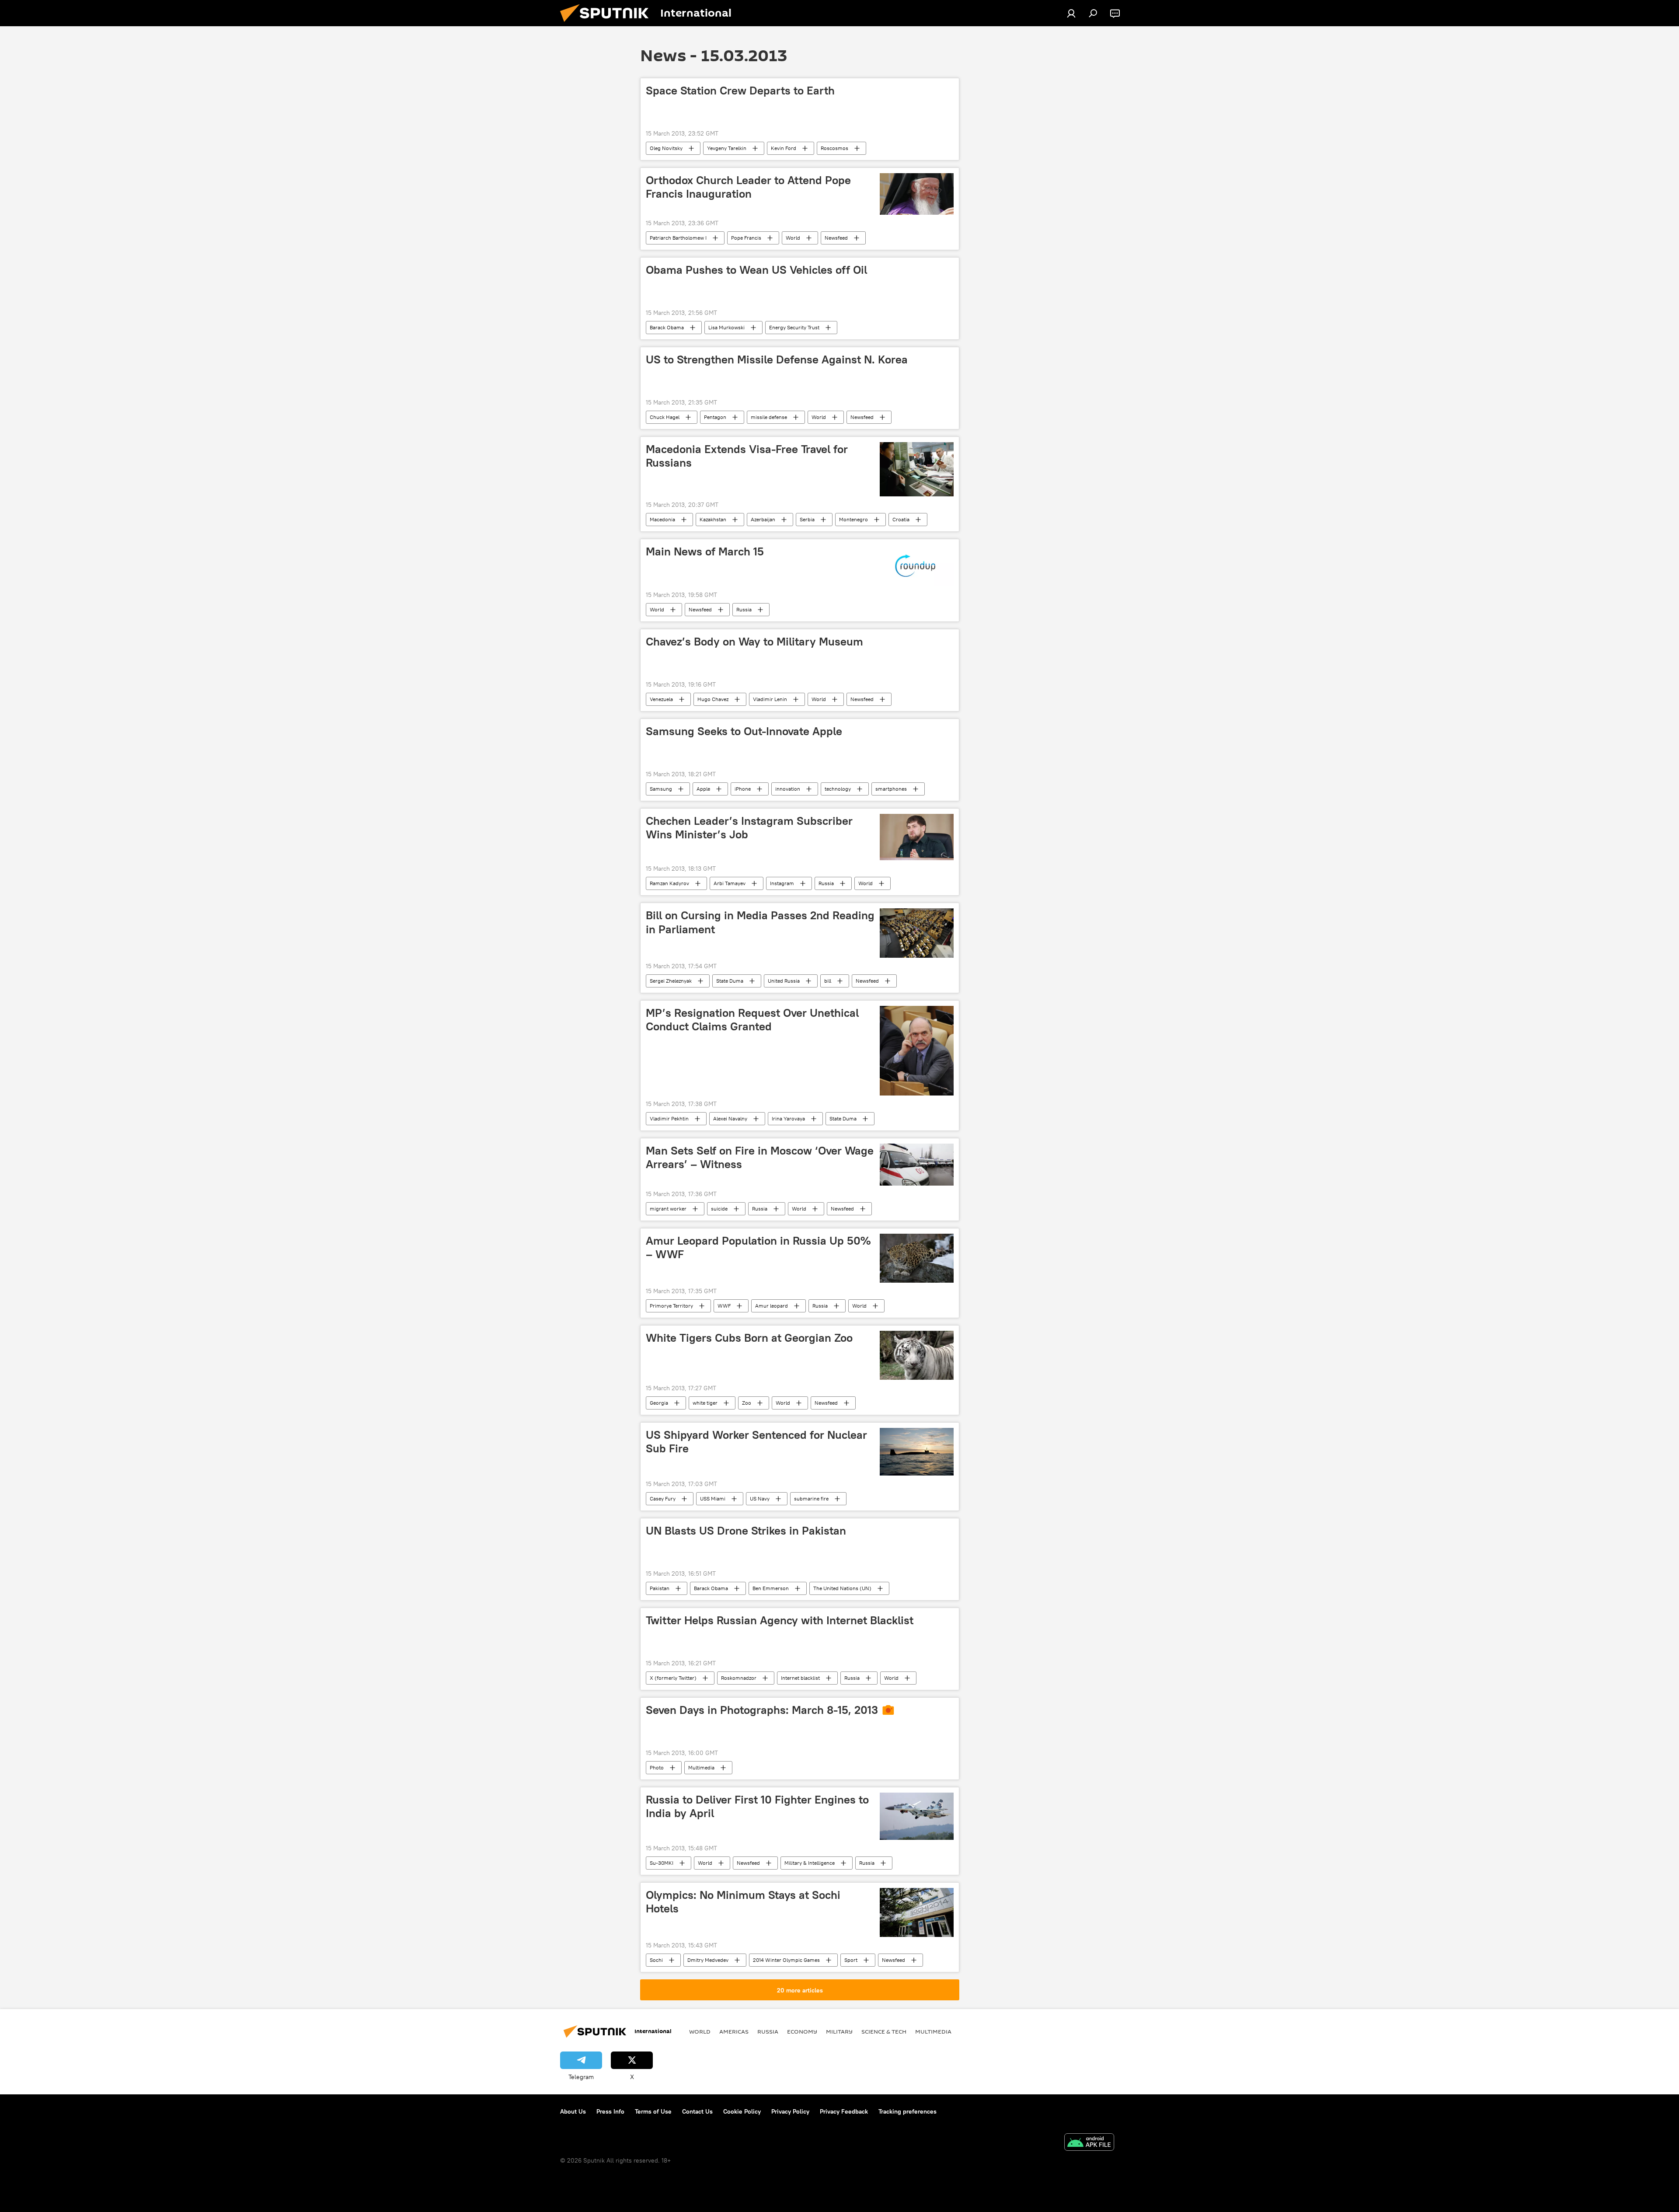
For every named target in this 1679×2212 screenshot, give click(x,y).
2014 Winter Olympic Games (786, 1960)
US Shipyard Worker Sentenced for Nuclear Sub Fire (756, 1442)
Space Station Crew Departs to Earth (740, 91)
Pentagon (715, 417)
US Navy (760, 1499)
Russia (744, 609)
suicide (719, 1209)
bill (828, 981)
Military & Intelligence (810, 1863)
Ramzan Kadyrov (669, 883)
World (793, 238)
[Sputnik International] (608, 24)
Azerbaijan (763, 519)
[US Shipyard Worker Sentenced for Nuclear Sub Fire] (917, 1452)
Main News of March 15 (705, 551)
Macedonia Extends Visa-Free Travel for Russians (747, 456)
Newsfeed (836, 238)
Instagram (782, 883)
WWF (724, 1306)
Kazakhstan (713, 519)
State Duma (730, 981)
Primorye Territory (671, 1306)
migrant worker (668, 1209)
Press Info (610, 2111)
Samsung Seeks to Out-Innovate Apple (744, 731)
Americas (734, 2031)
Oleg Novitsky (666, 148)
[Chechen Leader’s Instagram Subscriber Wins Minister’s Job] (917, 837)
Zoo (747, 1403)
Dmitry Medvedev (708, 1960)
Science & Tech (884, 2031)
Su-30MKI (662, 1863)
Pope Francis (746, 238)
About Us (573, 2111)
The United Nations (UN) (842, 1588)
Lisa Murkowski (726, 327)
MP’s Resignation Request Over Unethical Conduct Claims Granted (752, 1020)
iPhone (743, 789)
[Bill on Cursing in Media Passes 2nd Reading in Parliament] (917, 933)
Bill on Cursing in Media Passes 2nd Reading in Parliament (760, 922)
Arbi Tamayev (730, 883)
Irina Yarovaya (788, 1118)
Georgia (659, 1403)
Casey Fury (663, 1499)
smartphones (891, 789)
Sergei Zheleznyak (671, 981)
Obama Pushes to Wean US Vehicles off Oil (756, 270)
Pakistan (660, 1588)
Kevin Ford (784, 148)
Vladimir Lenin (770, 699)
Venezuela (661, 699)
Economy (802, 2031)
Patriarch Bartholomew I (678, 238)
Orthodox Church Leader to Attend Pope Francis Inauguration (748, 187)
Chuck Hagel (665, 417)
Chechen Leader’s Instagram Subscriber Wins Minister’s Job (749, 828)
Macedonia (662, 519)
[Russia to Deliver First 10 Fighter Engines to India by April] (917, 1816)
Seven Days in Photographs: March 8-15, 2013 (762, 1710)
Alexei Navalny (730, 1118)
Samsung (661, 789)
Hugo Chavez (713, 699)
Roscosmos (834, 148)
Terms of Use (653, 2111)
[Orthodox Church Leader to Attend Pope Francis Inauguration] (917, 194)
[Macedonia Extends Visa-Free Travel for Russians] (917, 469)
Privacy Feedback (844, 2111)
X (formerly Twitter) (673, 1678)
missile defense (769, 417)
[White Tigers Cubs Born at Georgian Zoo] (917, 1355)
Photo (657, 1767)
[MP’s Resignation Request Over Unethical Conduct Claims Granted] (917, 1051)
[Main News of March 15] (917, 565)
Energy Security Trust (794, 327)
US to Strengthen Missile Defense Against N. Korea (777, 359)
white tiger (705, 1403)
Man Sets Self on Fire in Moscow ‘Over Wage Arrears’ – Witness (760, 1157)
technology (838, 789)
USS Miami (713, 1499)
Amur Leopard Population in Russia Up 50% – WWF (758, 1247)
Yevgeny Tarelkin (727, 148)
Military (839, 2031)
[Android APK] (1089, 2143)
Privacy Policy (790, 2111)
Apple (703, 789)
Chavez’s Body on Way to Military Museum (754, 642)
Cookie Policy (742, 2111)
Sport (851, 1960)
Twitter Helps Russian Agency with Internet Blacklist (780, 1620)
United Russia (784, 981)
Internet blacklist (800, 1678)
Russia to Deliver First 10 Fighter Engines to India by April (757, 1806)
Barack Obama (667, 327)
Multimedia (701, 1767)
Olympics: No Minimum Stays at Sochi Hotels (743, 1902)
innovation (788, 789)
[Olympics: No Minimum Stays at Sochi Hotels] (917, 1912)
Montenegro (853, 519)
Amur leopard (772, 1306)
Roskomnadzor (739, 1678)
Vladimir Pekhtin (669, 1118)
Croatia (901, 519)
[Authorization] (1071, 13)
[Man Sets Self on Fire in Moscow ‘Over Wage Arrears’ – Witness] (917, 1164)
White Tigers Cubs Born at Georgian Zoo (749, 1338)
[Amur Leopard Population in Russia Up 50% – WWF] (917, 1258)
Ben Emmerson (771, 1588)
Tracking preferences (907, 2111)
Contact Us (697, 2111)
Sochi (656, 1960)
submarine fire (811, 1499)
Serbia (807, 519)
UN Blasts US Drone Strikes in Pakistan (746, 1531)
